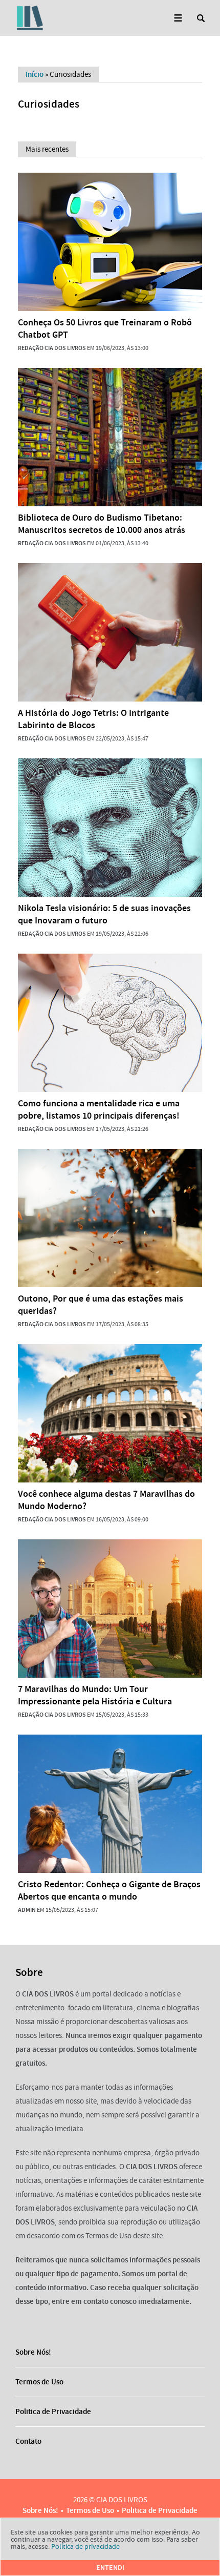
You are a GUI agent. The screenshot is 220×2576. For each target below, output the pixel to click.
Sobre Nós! (33, 2352)
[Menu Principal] (178, 18)
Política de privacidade (85, 2546)
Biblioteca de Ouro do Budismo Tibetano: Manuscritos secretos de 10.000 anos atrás (102, 524)
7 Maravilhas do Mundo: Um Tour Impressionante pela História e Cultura (95, 1695)
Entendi (110, 2568)
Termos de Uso (39, 2382)
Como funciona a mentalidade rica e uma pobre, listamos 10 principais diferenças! (99, 1109)
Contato (28, 2441)
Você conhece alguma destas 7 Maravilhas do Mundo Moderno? (106, 1500)
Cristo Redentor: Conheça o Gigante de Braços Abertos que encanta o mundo (109, 1890)
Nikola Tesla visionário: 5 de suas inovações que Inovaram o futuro (104, 914)
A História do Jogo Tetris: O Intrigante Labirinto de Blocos (93, 719)
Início (35, 74)
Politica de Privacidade (53, 2412)
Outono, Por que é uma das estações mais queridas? (101, 1305)
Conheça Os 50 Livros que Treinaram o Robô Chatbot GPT (105, 328)
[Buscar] (201, 18)
